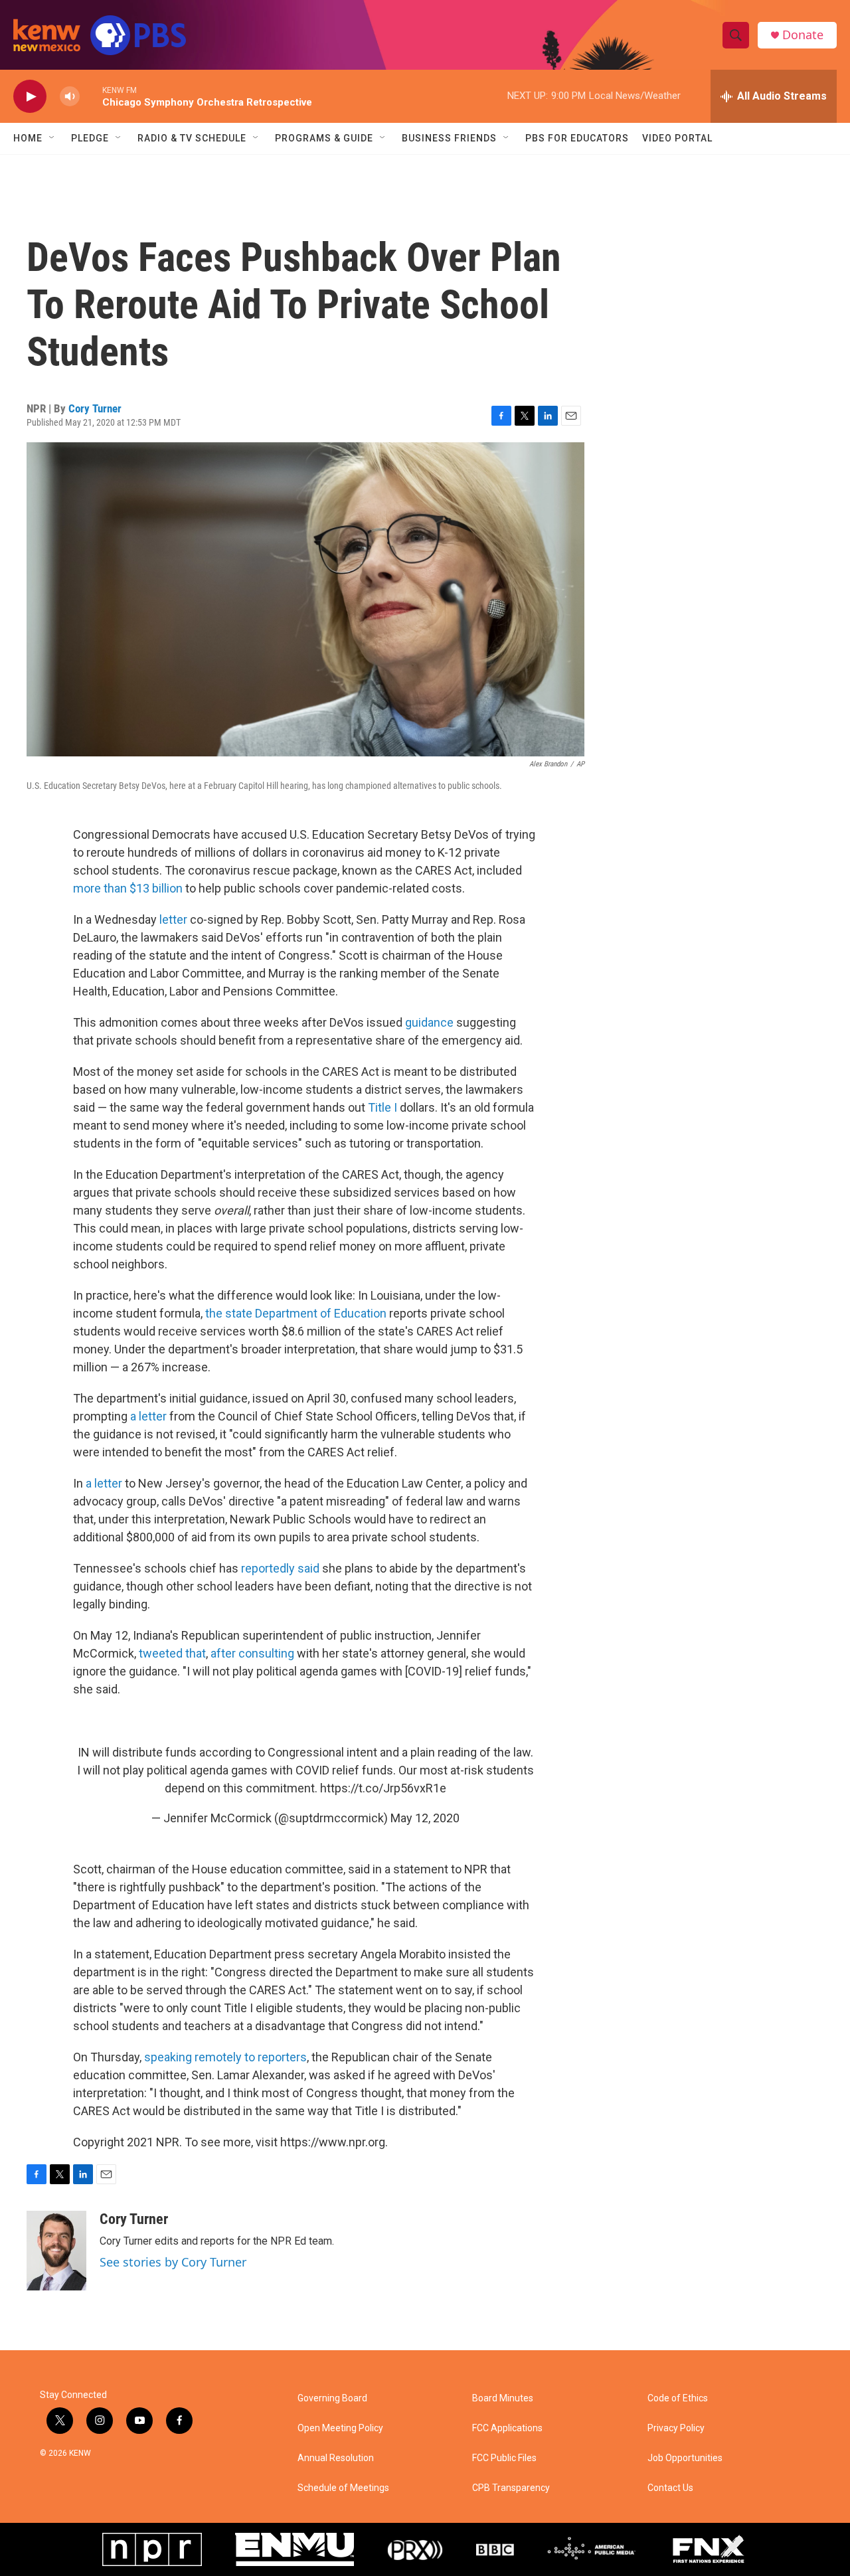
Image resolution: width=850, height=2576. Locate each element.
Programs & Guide (324, 138)
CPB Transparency (511, 2488)
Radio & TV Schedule (192, 138)
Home (28, 138)
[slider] (91, 96)
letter (173, 919)
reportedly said (280, 1568)
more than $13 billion (128, 888)
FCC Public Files (504, 2458)
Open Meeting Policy (340, 2428)
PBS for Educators (577, 138)
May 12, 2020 (425, 1818)
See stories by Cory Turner (173, 2262)
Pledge (90, 138)
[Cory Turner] (56, 2251)
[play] (30, 97)
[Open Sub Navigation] (52, 138)
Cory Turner (95, 408)
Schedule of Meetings (343, 2488)
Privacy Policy (676, 2428)
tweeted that (172, 1653)
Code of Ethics (678, 2398)
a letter (148, 1416)
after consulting (252, 1653)
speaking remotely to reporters (225, 2057)
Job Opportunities (685, 2458)
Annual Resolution (336, 2458)
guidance (429, 1022)
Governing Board (332, 2398)
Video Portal (677, 138)
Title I (382, 1107)
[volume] (70, 97)
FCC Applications (507, 2428)
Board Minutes (503, 2398)
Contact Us (670, 2488)
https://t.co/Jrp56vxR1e (383, 1788)
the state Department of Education (296, 1313)
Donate (803, 35)
